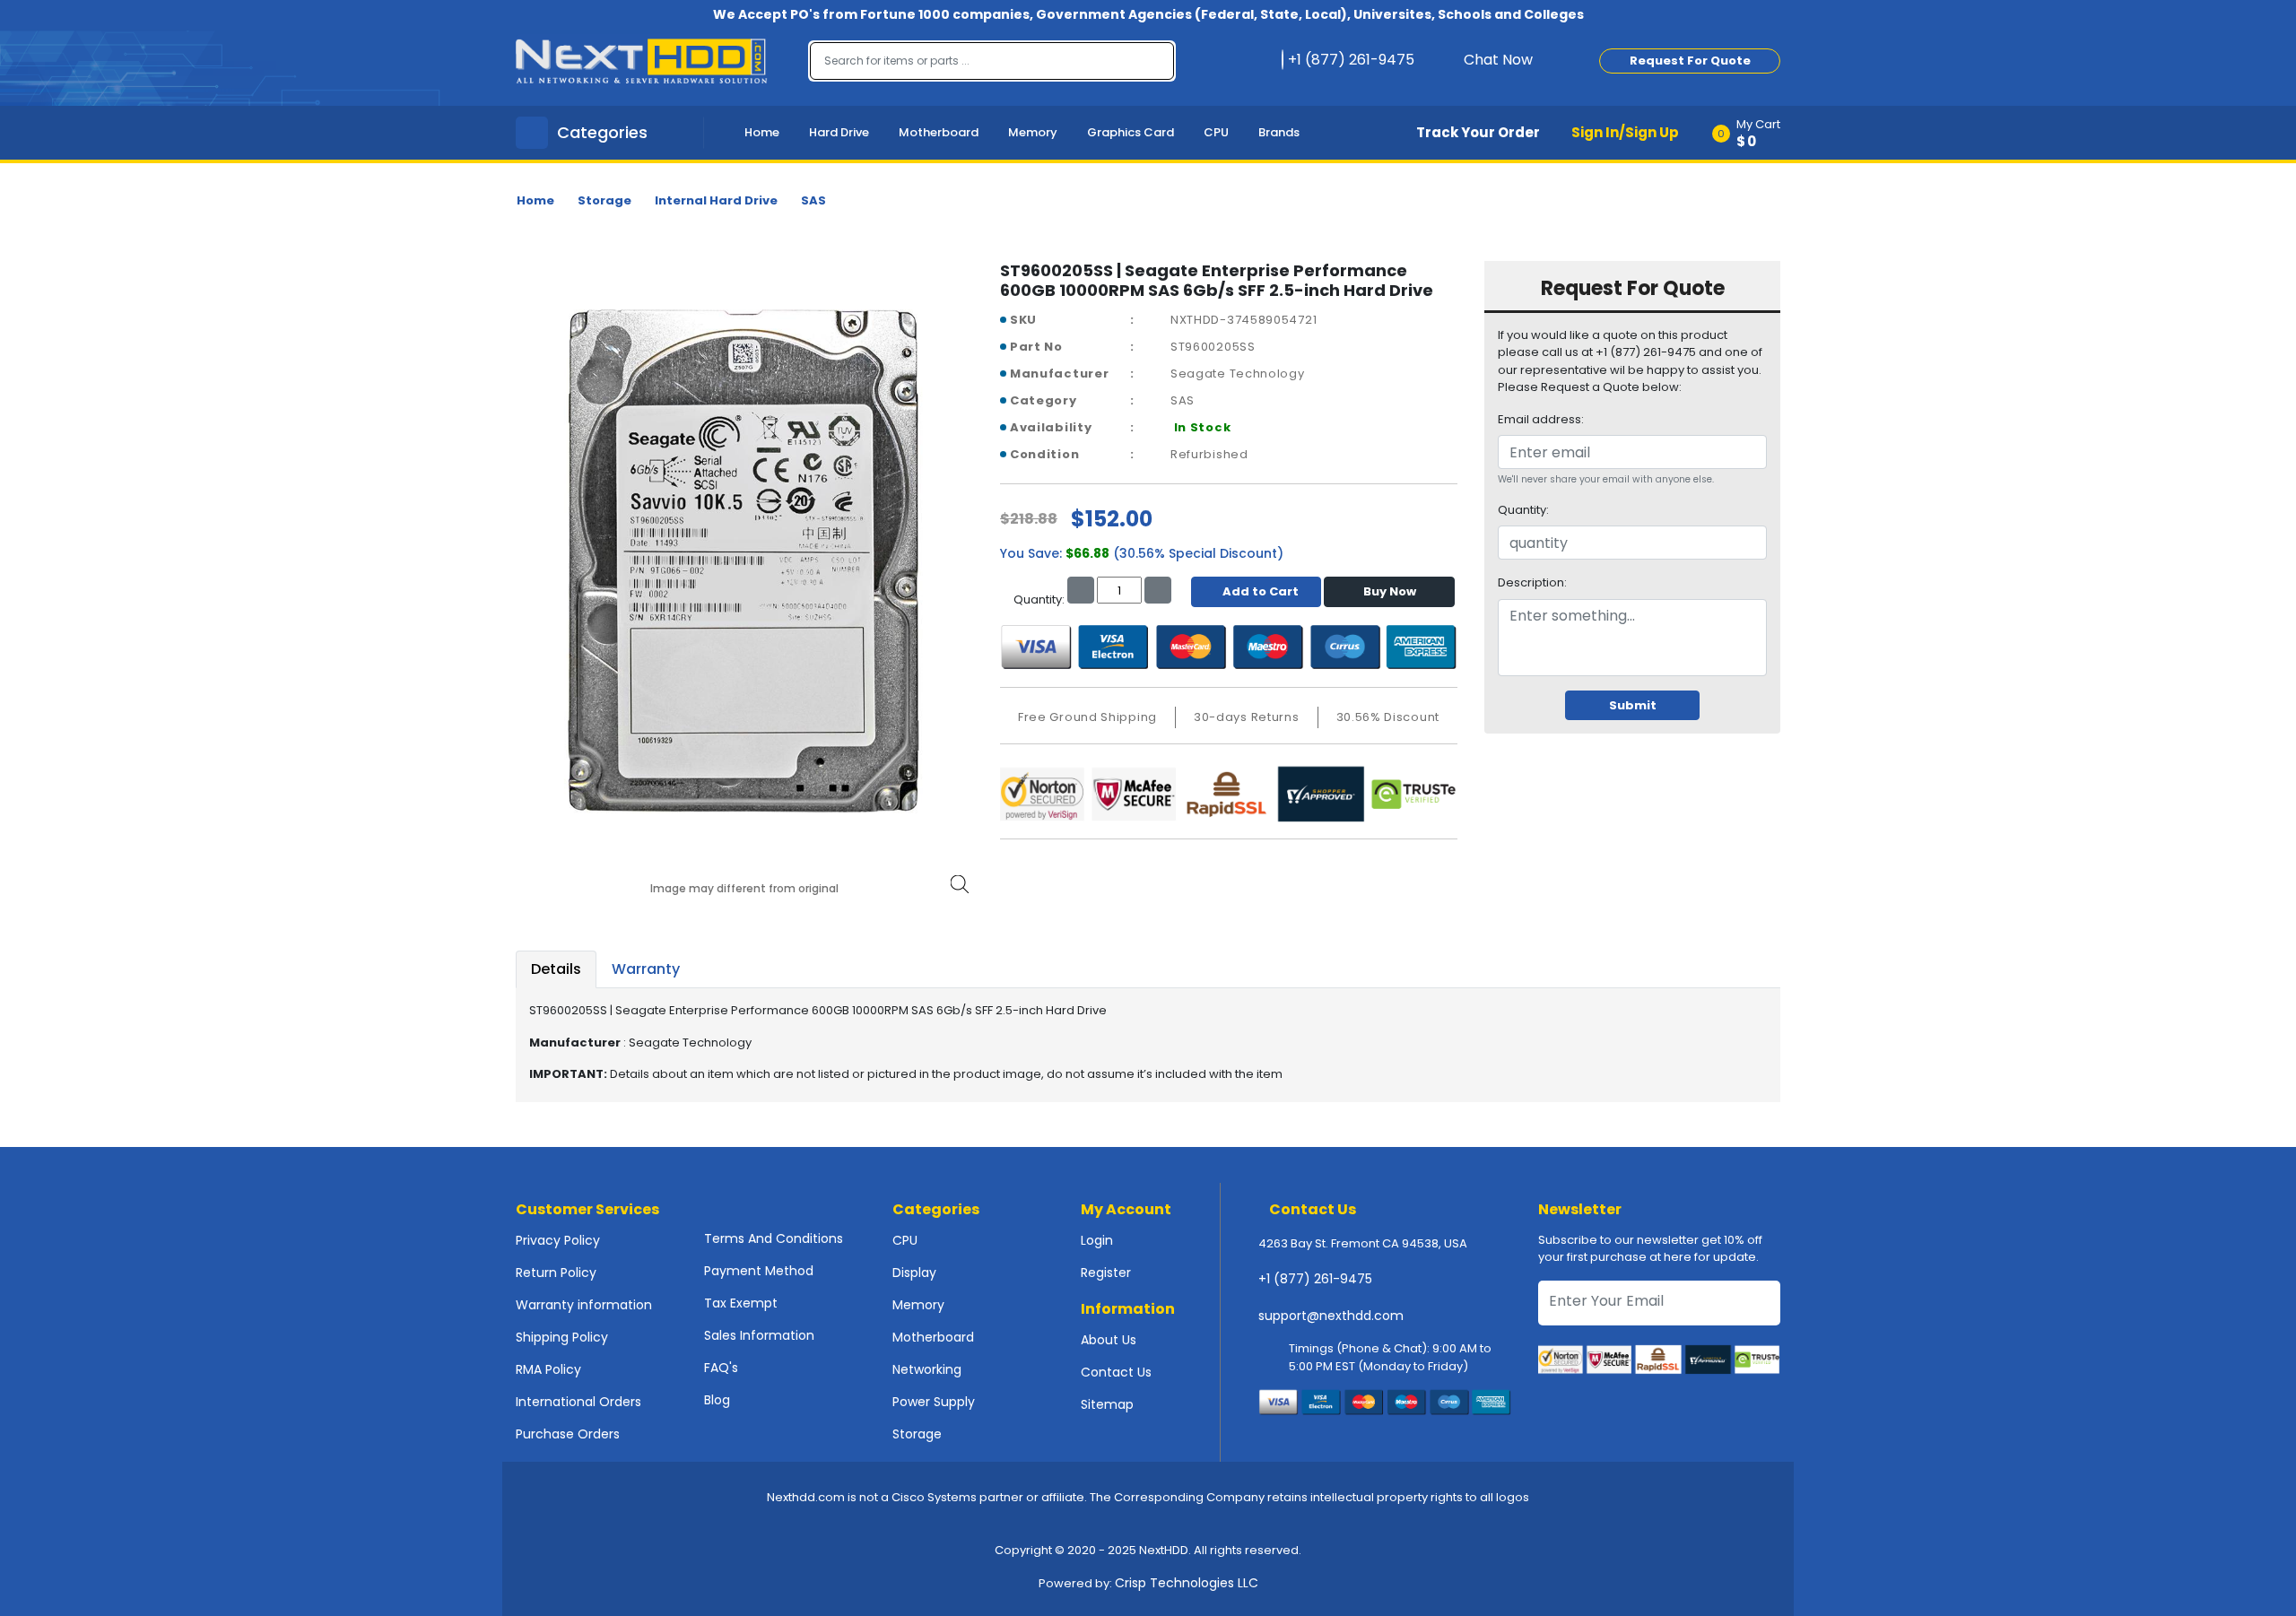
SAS (813, 200)
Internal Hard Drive (716, 200)
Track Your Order (1478, 132)
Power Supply (934, 1402)
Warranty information (584, 1305)
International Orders (578, 1402)
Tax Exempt (741, 1303)
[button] (1752, 133)
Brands (1279, 132)
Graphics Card (1131, 132)
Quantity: (1523, 510)
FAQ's (721, 1368)
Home (762, 132)
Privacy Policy (558, 1240)
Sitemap (1107, 1404)
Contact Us (1116, 1372)
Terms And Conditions (774, 1238)
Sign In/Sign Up (1625, 132)
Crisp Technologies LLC (1187, 1583)
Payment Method (759, 1271)
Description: (1532, 582)
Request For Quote (1690, 61)
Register (1106, 1273)
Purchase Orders (568, 1434)
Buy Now (1390, 591)
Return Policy (556, 1273)
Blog (717, 1400)
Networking (927, 1369)
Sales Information (759, 1335)
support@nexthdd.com (1331, 1316)
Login (1097, 1240)
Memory (1033, 132)
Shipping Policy (562, 1337)
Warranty (646, 969)
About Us (1109, 1340)
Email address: (1541, 419)
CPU (1216, 132)
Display (914, 1273)
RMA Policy (548, 1369)
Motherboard (939, 132)
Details (556, 969)
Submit (1633, 705)
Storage (604, 200)
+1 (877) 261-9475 (1315, 1279)
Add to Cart (1261, 591)
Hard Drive (839, 132)
